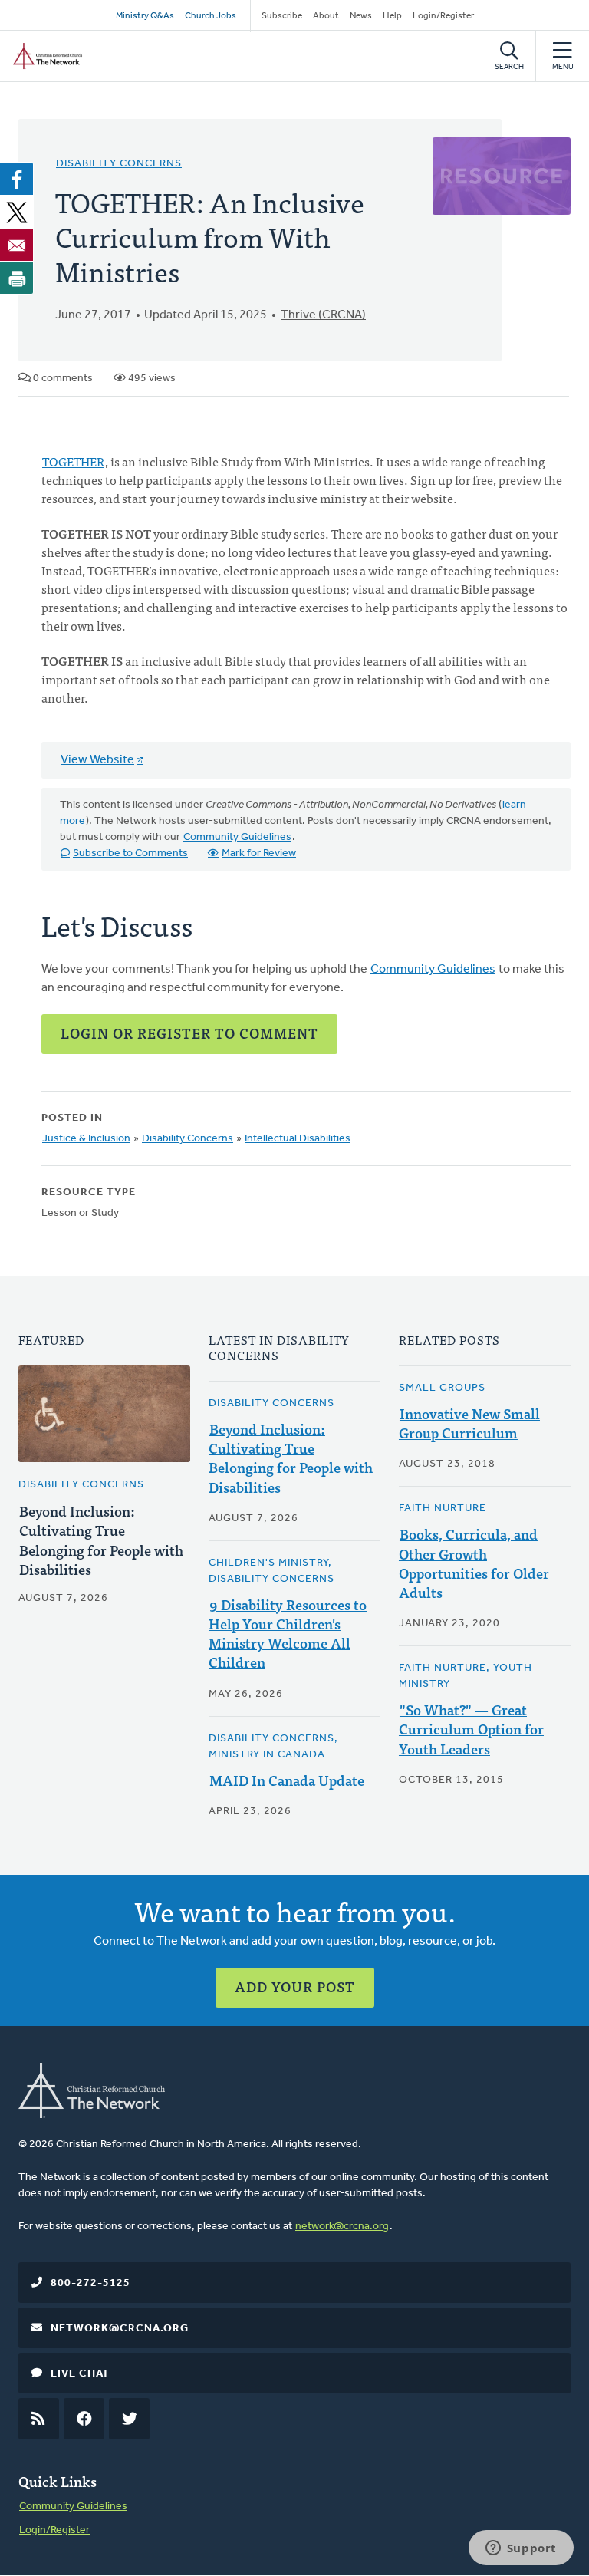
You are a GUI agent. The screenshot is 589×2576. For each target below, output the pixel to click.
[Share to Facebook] (17, 179)
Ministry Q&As (145, 16)
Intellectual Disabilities (298, 1139)
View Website (97, 760)
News (361, 16)
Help (392, 16)
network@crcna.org (342, 2227)
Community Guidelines (237, 837)
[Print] (17, 278)
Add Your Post (295, 1986)
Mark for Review (259, 853)
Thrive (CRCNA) (323, 315)
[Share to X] (17, 212)
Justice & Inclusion (86, 1139)
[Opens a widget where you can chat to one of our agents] (521, 2549)
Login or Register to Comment (189, 1033)
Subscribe (282, 16)
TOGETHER (73, 461)
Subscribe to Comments (130, 853)
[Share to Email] (17, 245)
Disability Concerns (119, 164)
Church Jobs (211, 16)
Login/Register (443, 16)
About (326, 16)
